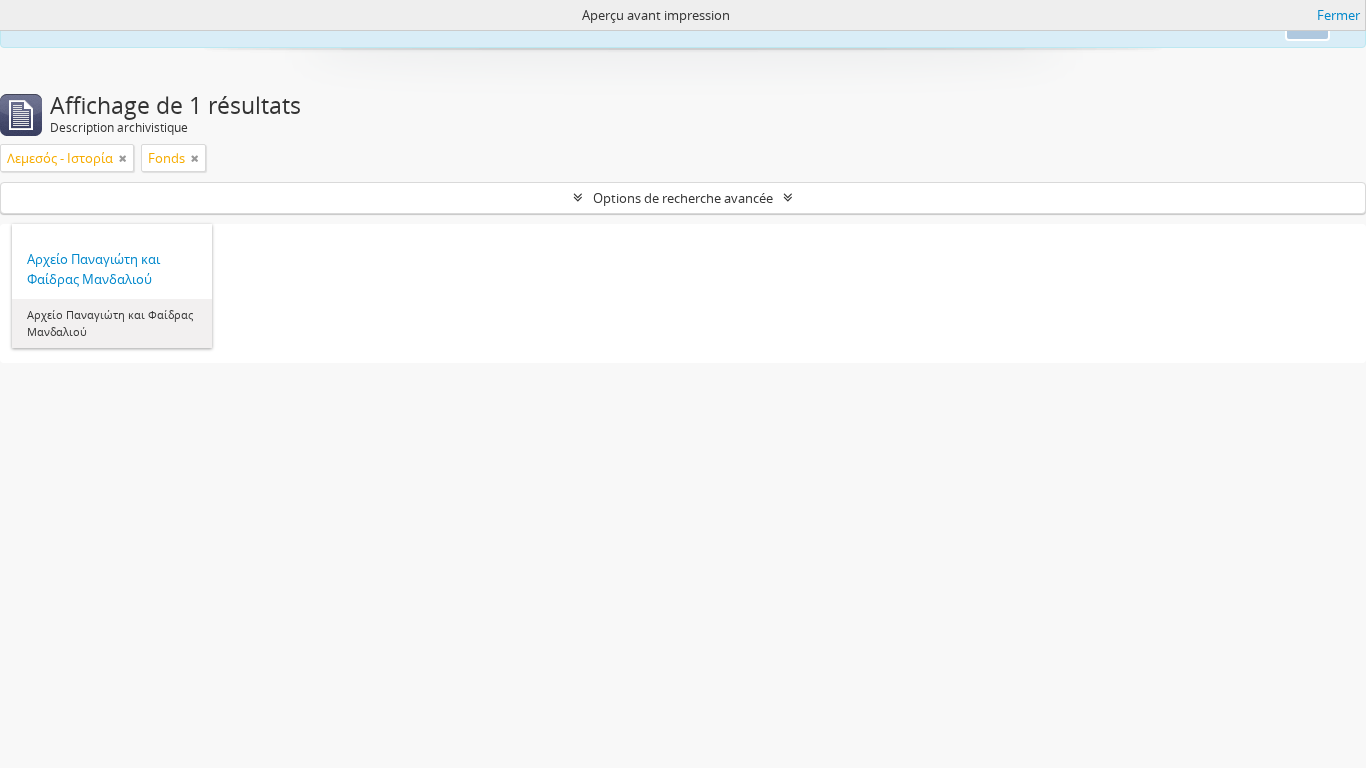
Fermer (1338, 15)
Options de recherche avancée (683, 198)
